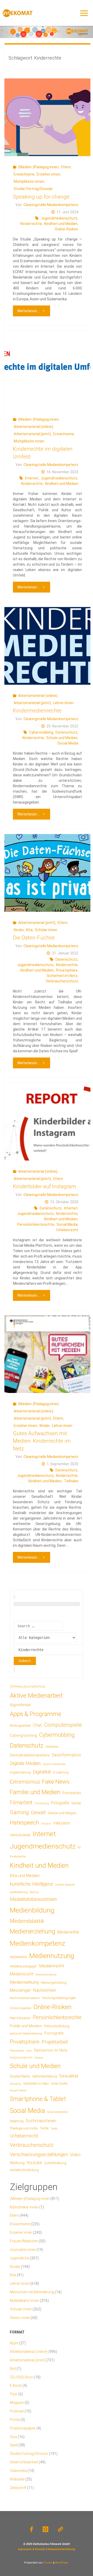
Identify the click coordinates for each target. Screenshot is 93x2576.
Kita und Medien (25, 1876)
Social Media (68, 743)
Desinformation (67, 1755)
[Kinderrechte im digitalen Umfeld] (47, 370)
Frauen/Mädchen (24, 2241)
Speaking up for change (41, 197)
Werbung (17, 2163)
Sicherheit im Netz (62, 976)
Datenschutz (67, 732)
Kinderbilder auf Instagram (45, 1186)
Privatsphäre (67, 970)
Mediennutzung (52, 1956)
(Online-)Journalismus (28, 1686)
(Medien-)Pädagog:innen (38, 167)
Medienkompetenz (38, 1943)
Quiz (13, 2437)
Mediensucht (22, 1974)
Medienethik (68, 1932)
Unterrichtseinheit (24, 2462)
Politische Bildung (57, 2026)
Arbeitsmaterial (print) (32, 434)
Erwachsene (24, 174)
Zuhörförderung (55, 2163)
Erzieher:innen (48, 174)
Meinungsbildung (54, 1983)
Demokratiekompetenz (30, 1755)
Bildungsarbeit (20, 1726)
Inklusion (62, 1823)
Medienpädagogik (23, 1966)
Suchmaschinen (41, 2121)
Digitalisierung (20, 1772)
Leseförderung (19, 1892)
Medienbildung (32, 1910)
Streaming (17, 2121)
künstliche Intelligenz (31, 1884)
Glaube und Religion (62, 1813)
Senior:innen (20, 2318)
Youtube (34, 2163)
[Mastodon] (60, 2529)
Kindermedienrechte (37, 711)
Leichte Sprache (65, 1885)
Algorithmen (20, 1705)
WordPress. (62, 2563)
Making (34, 1892)
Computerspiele (63, 1725)
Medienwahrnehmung (46, 1975)
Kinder (19, 930)
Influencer (46, 1824)
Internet (32, 478)
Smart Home (18, 2090)
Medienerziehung (33, 1931)
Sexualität (69, 2076)
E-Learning (61, 1772)
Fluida (47, 2563)
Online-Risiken (67, 229)
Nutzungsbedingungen (59, 1998)
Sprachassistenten (58, 2112)
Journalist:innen (23, 2250)
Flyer (14, 2394)
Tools (54, 2128)
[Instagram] (45, 2529)
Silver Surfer (59, 2084)
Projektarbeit (55, 2042)
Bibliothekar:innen (24, 2207)
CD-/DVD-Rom (21, 2377)
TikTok (44, 2128)
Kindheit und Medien (61, 224)
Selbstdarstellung (45, 2076)
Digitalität (42, 1772)
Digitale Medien (25, 1763)
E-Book (16, 2385)
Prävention (17, 2050)
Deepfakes (52, 1747)
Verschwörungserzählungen (39, 2155)
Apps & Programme (36, 1714)
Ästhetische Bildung (24, 2170)
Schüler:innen (46, 930)
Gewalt (38, 1812)
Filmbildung (42, 1803)
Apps (14, 2343)
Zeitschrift (18, 2488)
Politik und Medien (26, 2026)
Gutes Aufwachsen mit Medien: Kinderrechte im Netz (42, 1441)
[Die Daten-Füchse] (47, 873)
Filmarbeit (21, 1803)
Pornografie (54, 2033)
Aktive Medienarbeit (36, 1695)
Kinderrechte (31, 224)
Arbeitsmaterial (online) (33, 427)
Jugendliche (20, 2258)
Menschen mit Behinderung (32, 2292)
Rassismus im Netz (51, 2050)
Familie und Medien (35, 1792)
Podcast (17, 2411)
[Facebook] (32, 2529)
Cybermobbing (41, 732)
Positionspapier (23, 2428)
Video (75, 2155)
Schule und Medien (62, 738)
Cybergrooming (23, 1735)
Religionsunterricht (21, 2058)
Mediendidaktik (27, 1921)
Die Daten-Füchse (34, 938)
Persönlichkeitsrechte (36, 1224)
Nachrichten (44, 1990)
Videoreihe (18, 2471)
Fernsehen (72, 1793)
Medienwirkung (24, 1982)
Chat (37, 1725)
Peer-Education (20, 2018)
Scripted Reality (20, 2076)
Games (76, 1803)
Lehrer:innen (63, 703)
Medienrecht (52, 1966)
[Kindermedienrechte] (47, 646)
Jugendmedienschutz (59, 218)
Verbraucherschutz (62, 981)
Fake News (56, 1782)
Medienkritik (18, 1957)
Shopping (16, 2084)
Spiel (14, 2445)
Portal (15, 2420)
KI (79, 1848)
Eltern (66, 167)
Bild (13, 2369)
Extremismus (25, 1782)
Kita (29, 930)
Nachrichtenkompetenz (25, 1998)
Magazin (17, 2403)
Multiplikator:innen (29, 181)
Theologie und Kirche (24, 2128)
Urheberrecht (67, 1230)
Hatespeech (24, 1823)
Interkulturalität (20, 1835)
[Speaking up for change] (47, 117)
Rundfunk (39, 2058)
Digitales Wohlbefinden (54, 1764)
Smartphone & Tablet (38, 2099)
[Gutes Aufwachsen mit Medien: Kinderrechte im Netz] (47, 1354)
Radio (29, 2051)
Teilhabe (71, 1481)
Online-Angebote (21, 2008)
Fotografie (60, 1803)
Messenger (20, 1990)
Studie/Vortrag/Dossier (33, 189)
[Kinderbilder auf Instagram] (47, 1122)
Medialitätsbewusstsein (33, 1899)
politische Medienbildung (26, 2033)
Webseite (17, 2479)
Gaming (19, 1812)
